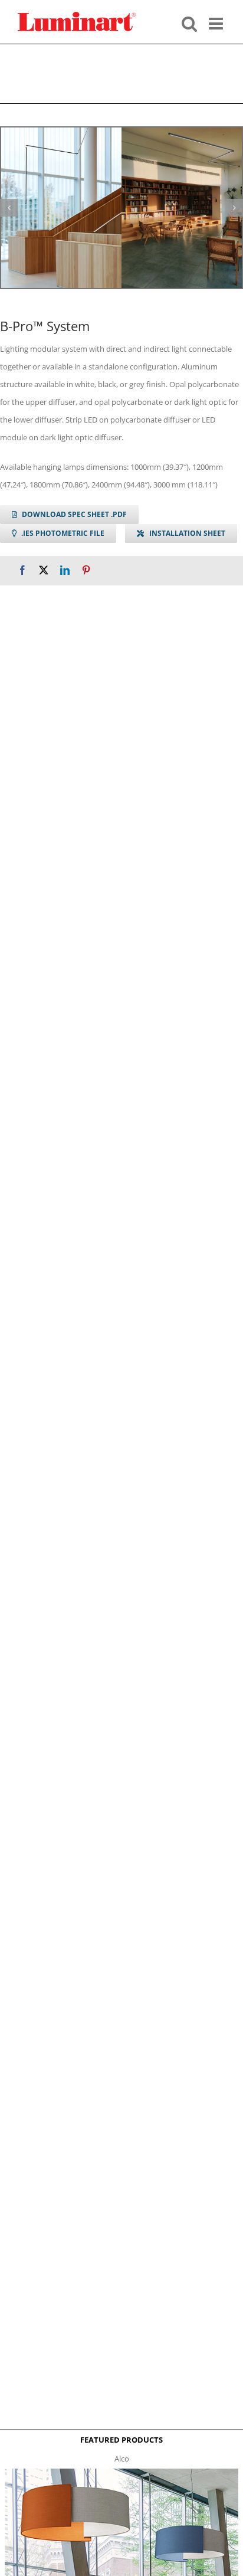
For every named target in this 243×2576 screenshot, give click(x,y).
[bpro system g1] (121, 208)
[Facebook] (22, 570)
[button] (9, 208)
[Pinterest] (86, 570)
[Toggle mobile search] (189, 22)
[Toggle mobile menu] (217, 22)
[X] (44, 570)
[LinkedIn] (65, 570)
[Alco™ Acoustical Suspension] (121, 2472)
